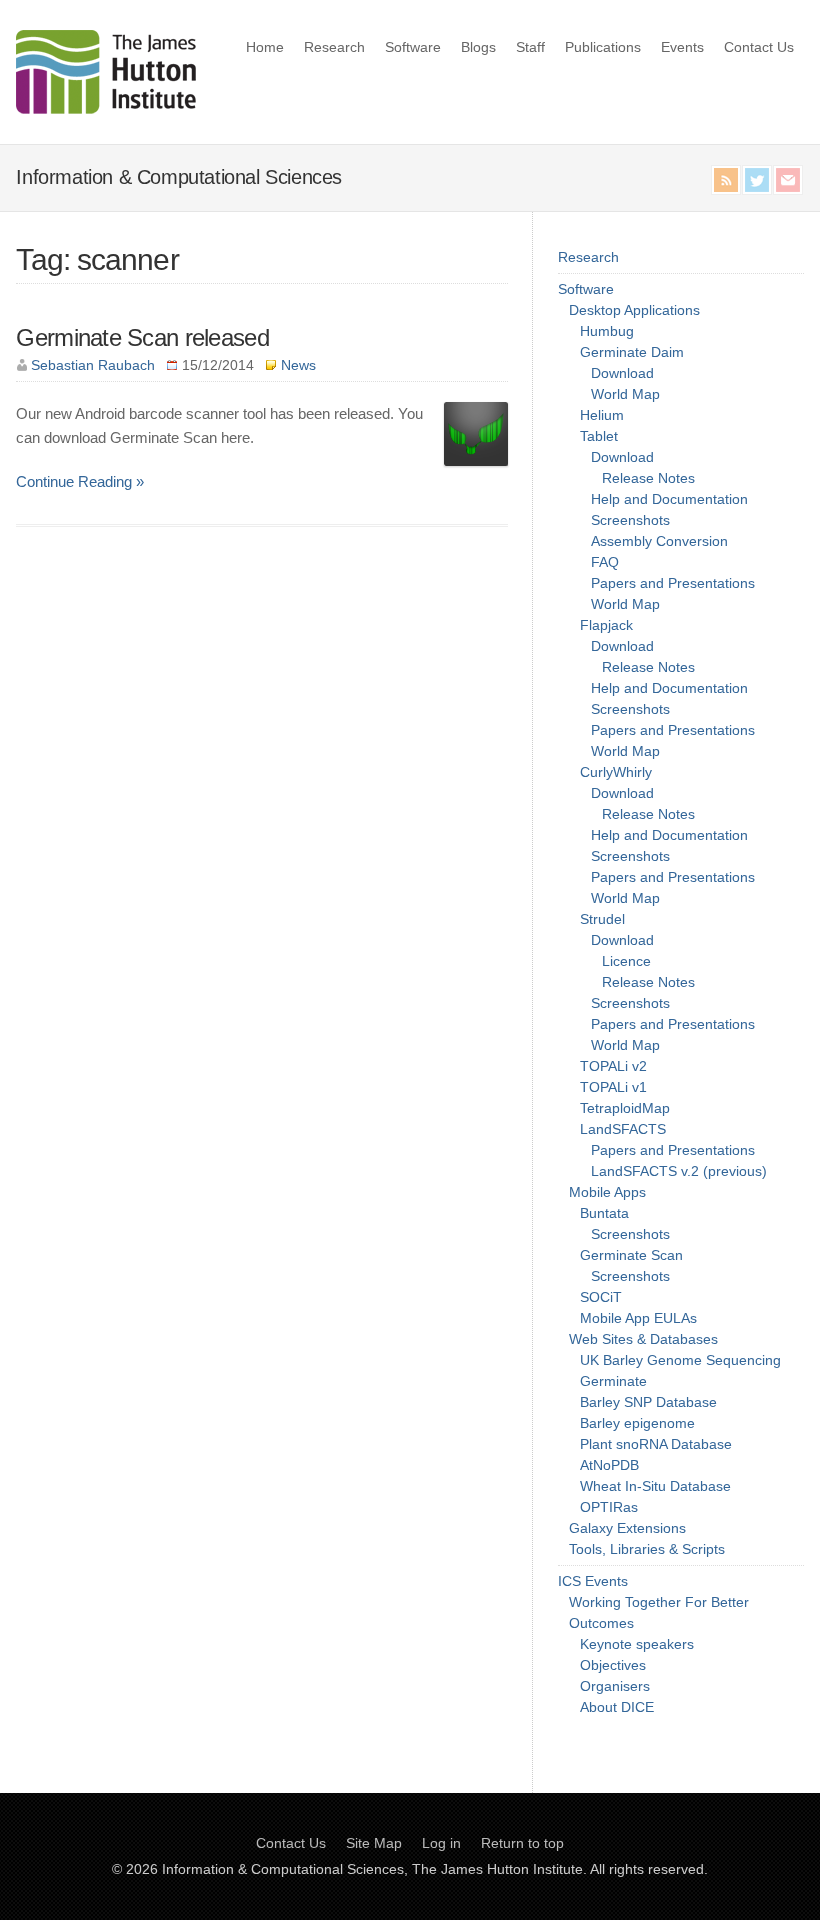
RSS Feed (726, 180)
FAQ (605, 562)
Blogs (478, 47)
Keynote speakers (637, 1644)
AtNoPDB (609, 1465)
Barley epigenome (637, 1423)
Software (413, 47)
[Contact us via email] (788, 180)
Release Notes (648, 478)
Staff (530, 47)
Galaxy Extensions (627, 1528)
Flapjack (606, 625)
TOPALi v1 (613, 1087)
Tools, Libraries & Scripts (647, 1549)
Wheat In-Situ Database (655, 1486)
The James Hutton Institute (497, 1869)
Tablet (599, 436)
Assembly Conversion (659, 541)
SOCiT (601, 1297)
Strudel (602, 919)
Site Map (374, 1843)
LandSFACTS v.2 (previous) (679, 1171)
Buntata (604, 1213)
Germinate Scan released (142, 337)
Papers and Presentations (673, 583)
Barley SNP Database (648, 1402)
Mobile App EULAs (638, 1318)
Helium (602, 415)
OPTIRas (609, 1507)
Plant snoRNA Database (656, 1444)
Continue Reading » (80, 482)
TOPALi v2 (613, 1066)
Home (265, 47)
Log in (441, 1843)
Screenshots (630, 520)
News (298, 365)
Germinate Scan (631, 1255)
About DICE (617, 1707)
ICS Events (593, 1581)
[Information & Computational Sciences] (106, 108)
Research (334, 47)
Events (682, 47)
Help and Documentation (669, 499)
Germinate (613, 1381)
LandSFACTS (623, 1129)
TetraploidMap (625, 1108)
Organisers (615, 1686)
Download (622, 373)
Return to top (522, 1843)
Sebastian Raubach (93, 365)
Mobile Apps (607, 1192)
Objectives (613, 1665)
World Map (625, 394)
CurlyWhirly (616, 772)
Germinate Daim (632, 352)
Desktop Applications (634, 310)
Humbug (607, 331)
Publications (603, 47)
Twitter (757, 180)
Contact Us (759, 47)
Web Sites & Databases (643, 1339)
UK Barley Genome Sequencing (680, 1360)
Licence (626, 961)
